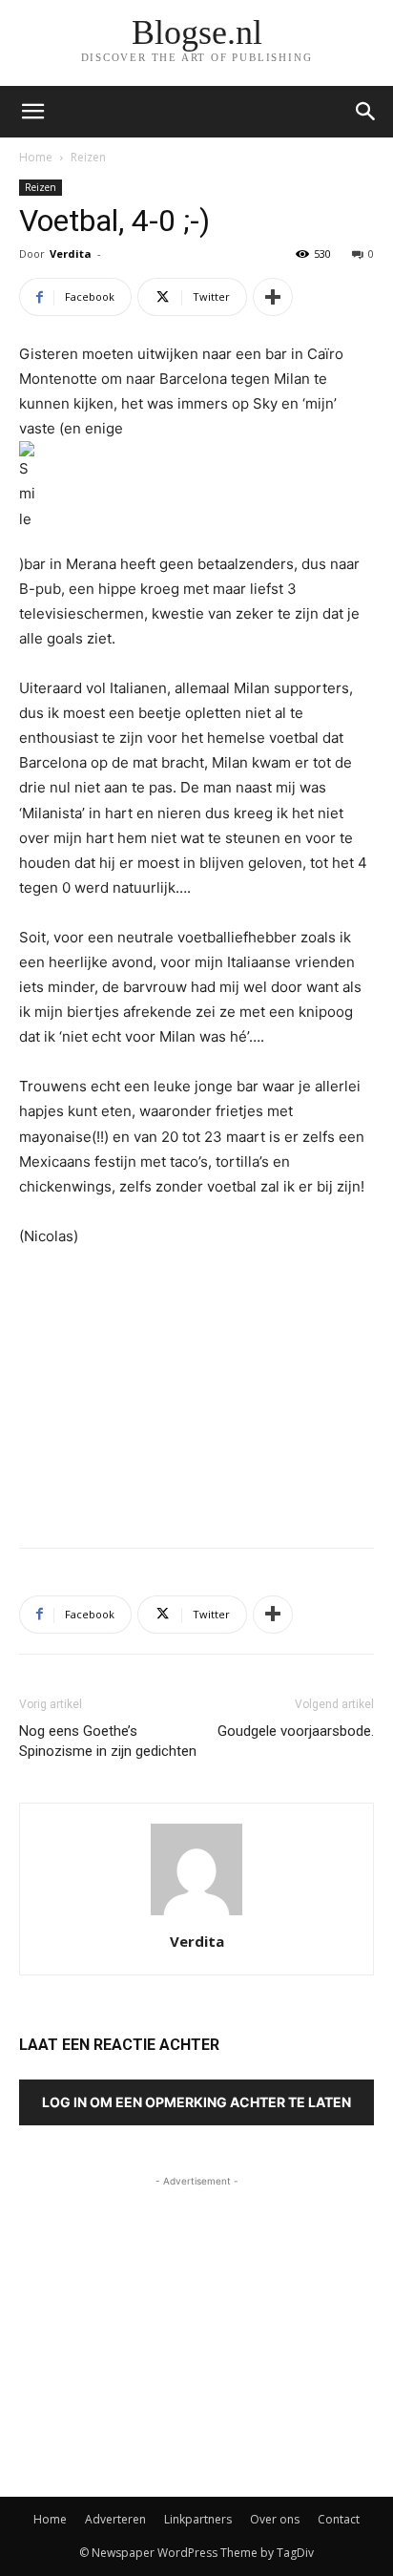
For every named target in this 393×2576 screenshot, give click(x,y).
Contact (339, 2519)
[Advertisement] (196, 1393)
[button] (366, 112)
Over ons (275, 2519)
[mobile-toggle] (32, 112)
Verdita (71, 253)
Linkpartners (198, 2519)
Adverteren (115, 2519)
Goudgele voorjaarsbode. (296, 1731)
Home (36, 157)
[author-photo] (196, 1915)
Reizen (88, 157)
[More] (273, 297)
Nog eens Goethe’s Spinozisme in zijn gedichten (108, 1741)
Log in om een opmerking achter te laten (196, 2102)
